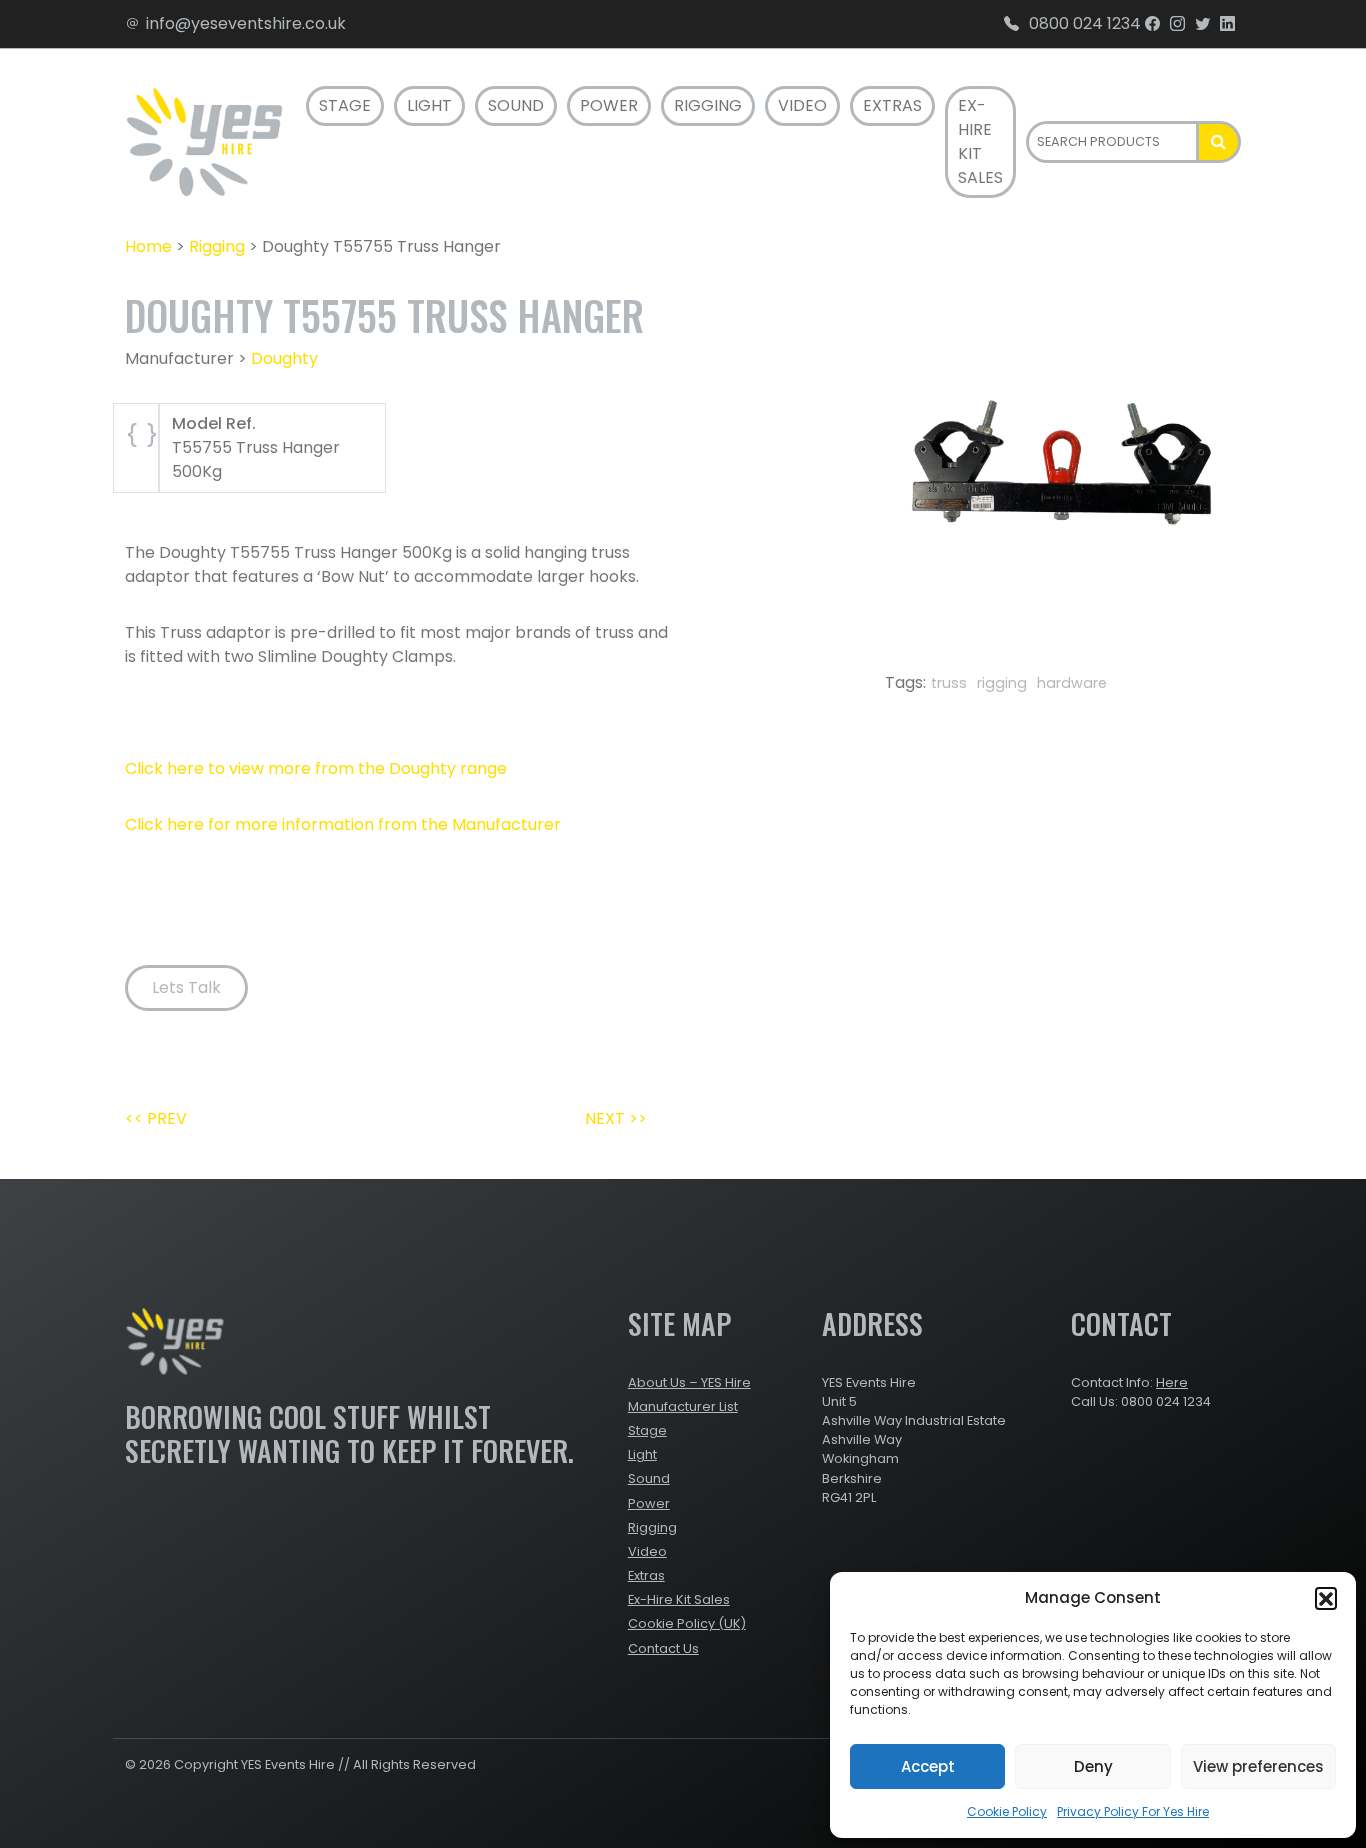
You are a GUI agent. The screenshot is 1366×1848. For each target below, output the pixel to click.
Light (429, 105)
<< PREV (156, 1118)
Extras (892, 105)
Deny (1093, 1766)
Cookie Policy (1007, 1811)
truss (949, 683)
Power (609, 105)
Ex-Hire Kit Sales (980, 141)
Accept (928, 1766)
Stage (345, 105)
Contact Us (663, 1648)
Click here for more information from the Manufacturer (343, 824)
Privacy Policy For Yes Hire (1133, 1811)
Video (802, 105)
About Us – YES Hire (689, 1382)
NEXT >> (616, 1118)
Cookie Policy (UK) (687, 1623)
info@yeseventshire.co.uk (246, 23)
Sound (516, 105)
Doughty (284, 358)
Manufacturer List (683, 1406)
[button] (1326, 1598)
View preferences (1258, 1766)
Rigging (708, 105)
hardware (1072, 683)
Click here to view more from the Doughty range (316, 768)
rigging (1002, 683)
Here (1172, 1382)
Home (148, 246)
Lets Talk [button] (186, 987)
